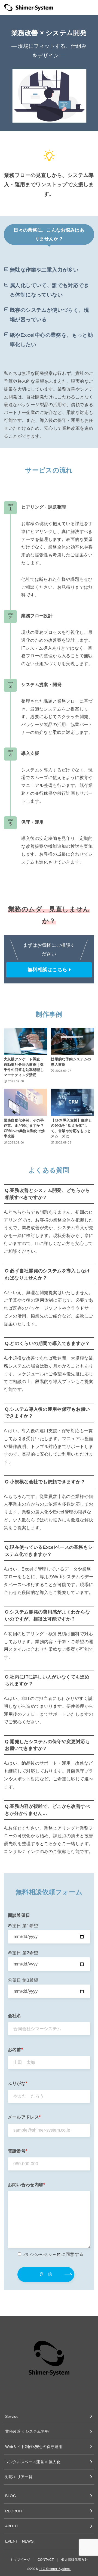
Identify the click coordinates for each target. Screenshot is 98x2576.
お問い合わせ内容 (27, 2185)
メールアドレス (24, 2117)
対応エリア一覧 (19, 2477)
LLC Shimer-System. (55, 2569)
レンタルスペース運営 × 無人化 (33, 2462)
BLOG (11, 2496)
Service (12, 2416)
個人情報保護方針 (75, 2560)
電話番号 (18, 2151)
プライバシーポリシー (39, 2255)
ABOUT (12, 2526)
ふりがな (18, 2083)
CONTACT (46, 2560)
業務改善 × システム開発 (27, 2431)
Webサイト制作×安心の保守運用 (34, 2447)
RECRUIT (14, 2511)
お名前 (15, 2050)
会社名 (15, 2016)
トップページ (20, 2560)
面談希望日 (19, 1915)
